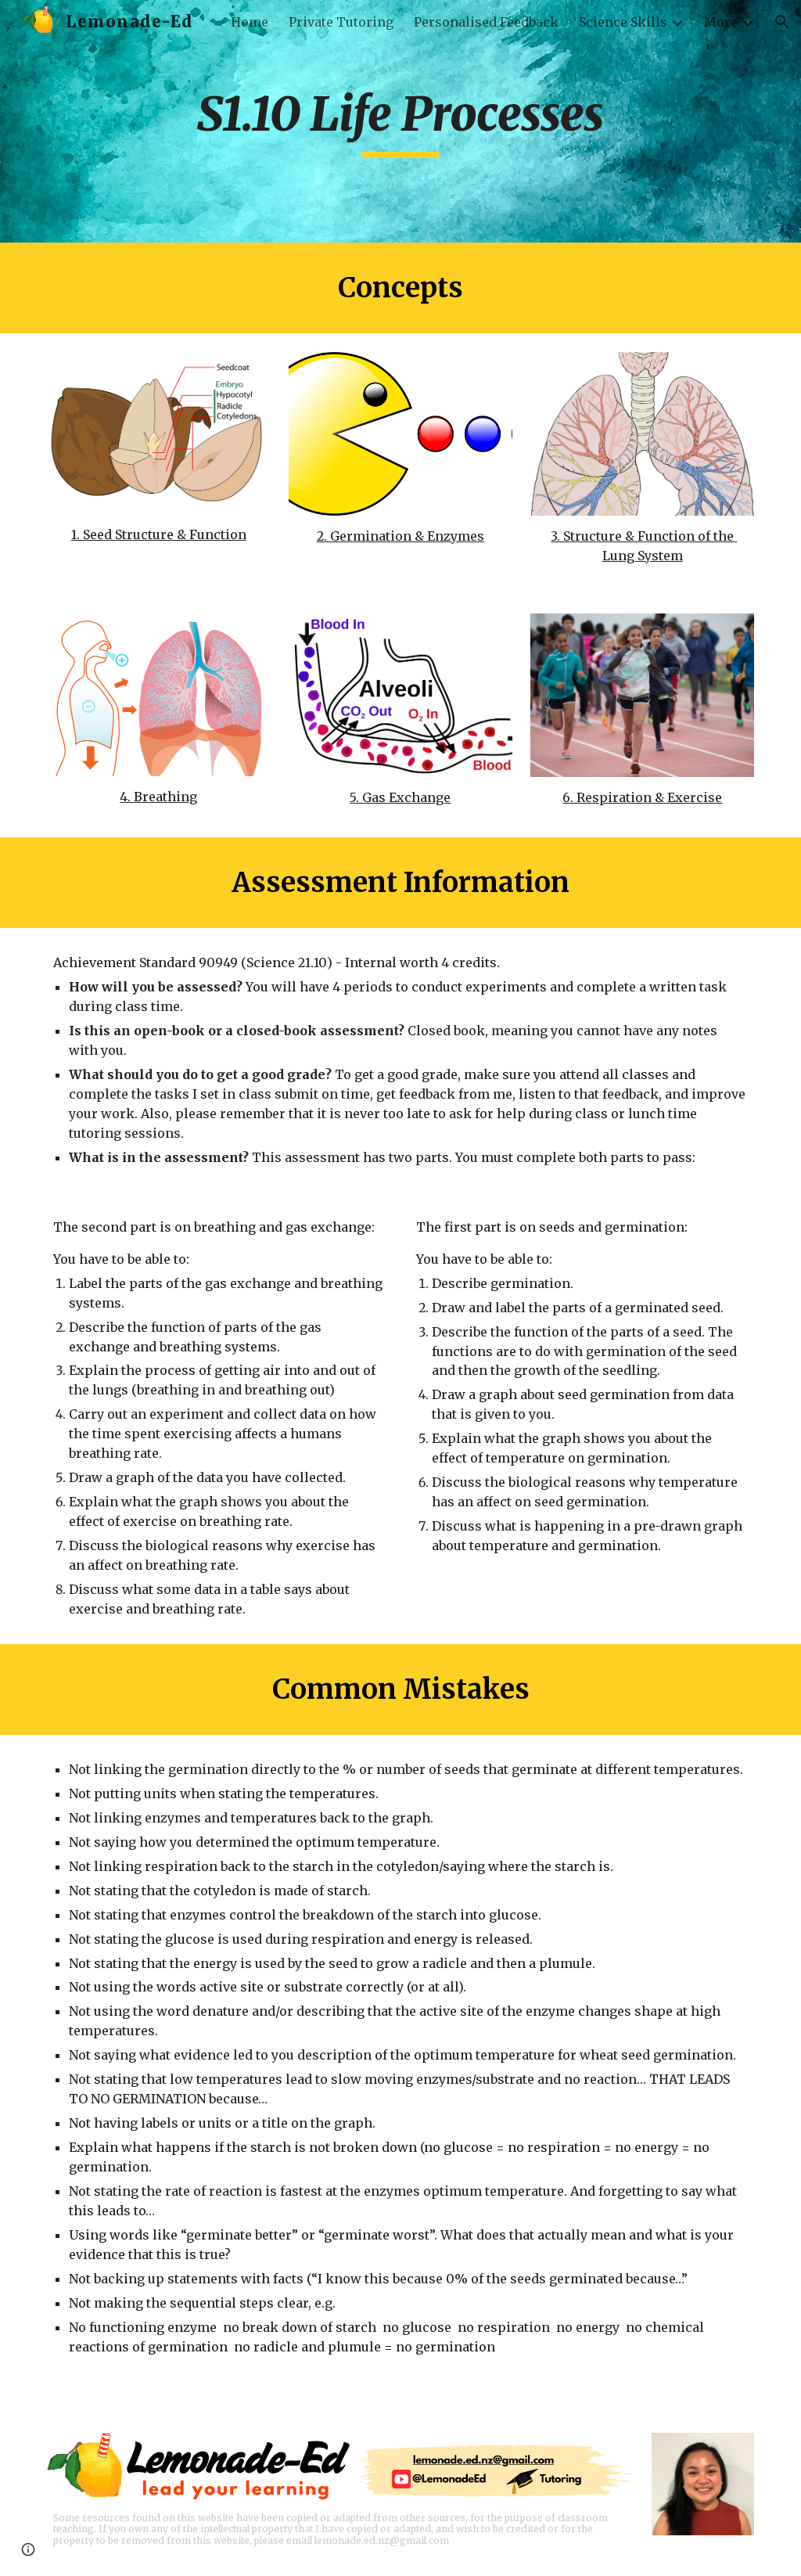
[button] (782, 22)
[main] (401, 121)
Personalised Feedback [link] (486, 22)
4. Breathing (158, 797)
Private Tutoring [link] (341, 22)
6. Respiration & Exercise (642, 797)
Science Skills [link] (623, 22)
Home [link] (250, 22)
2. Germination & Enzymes (400, 536)
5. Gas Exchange (400, 797)
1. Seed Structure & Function (159, 534)
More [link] (721, 22)
